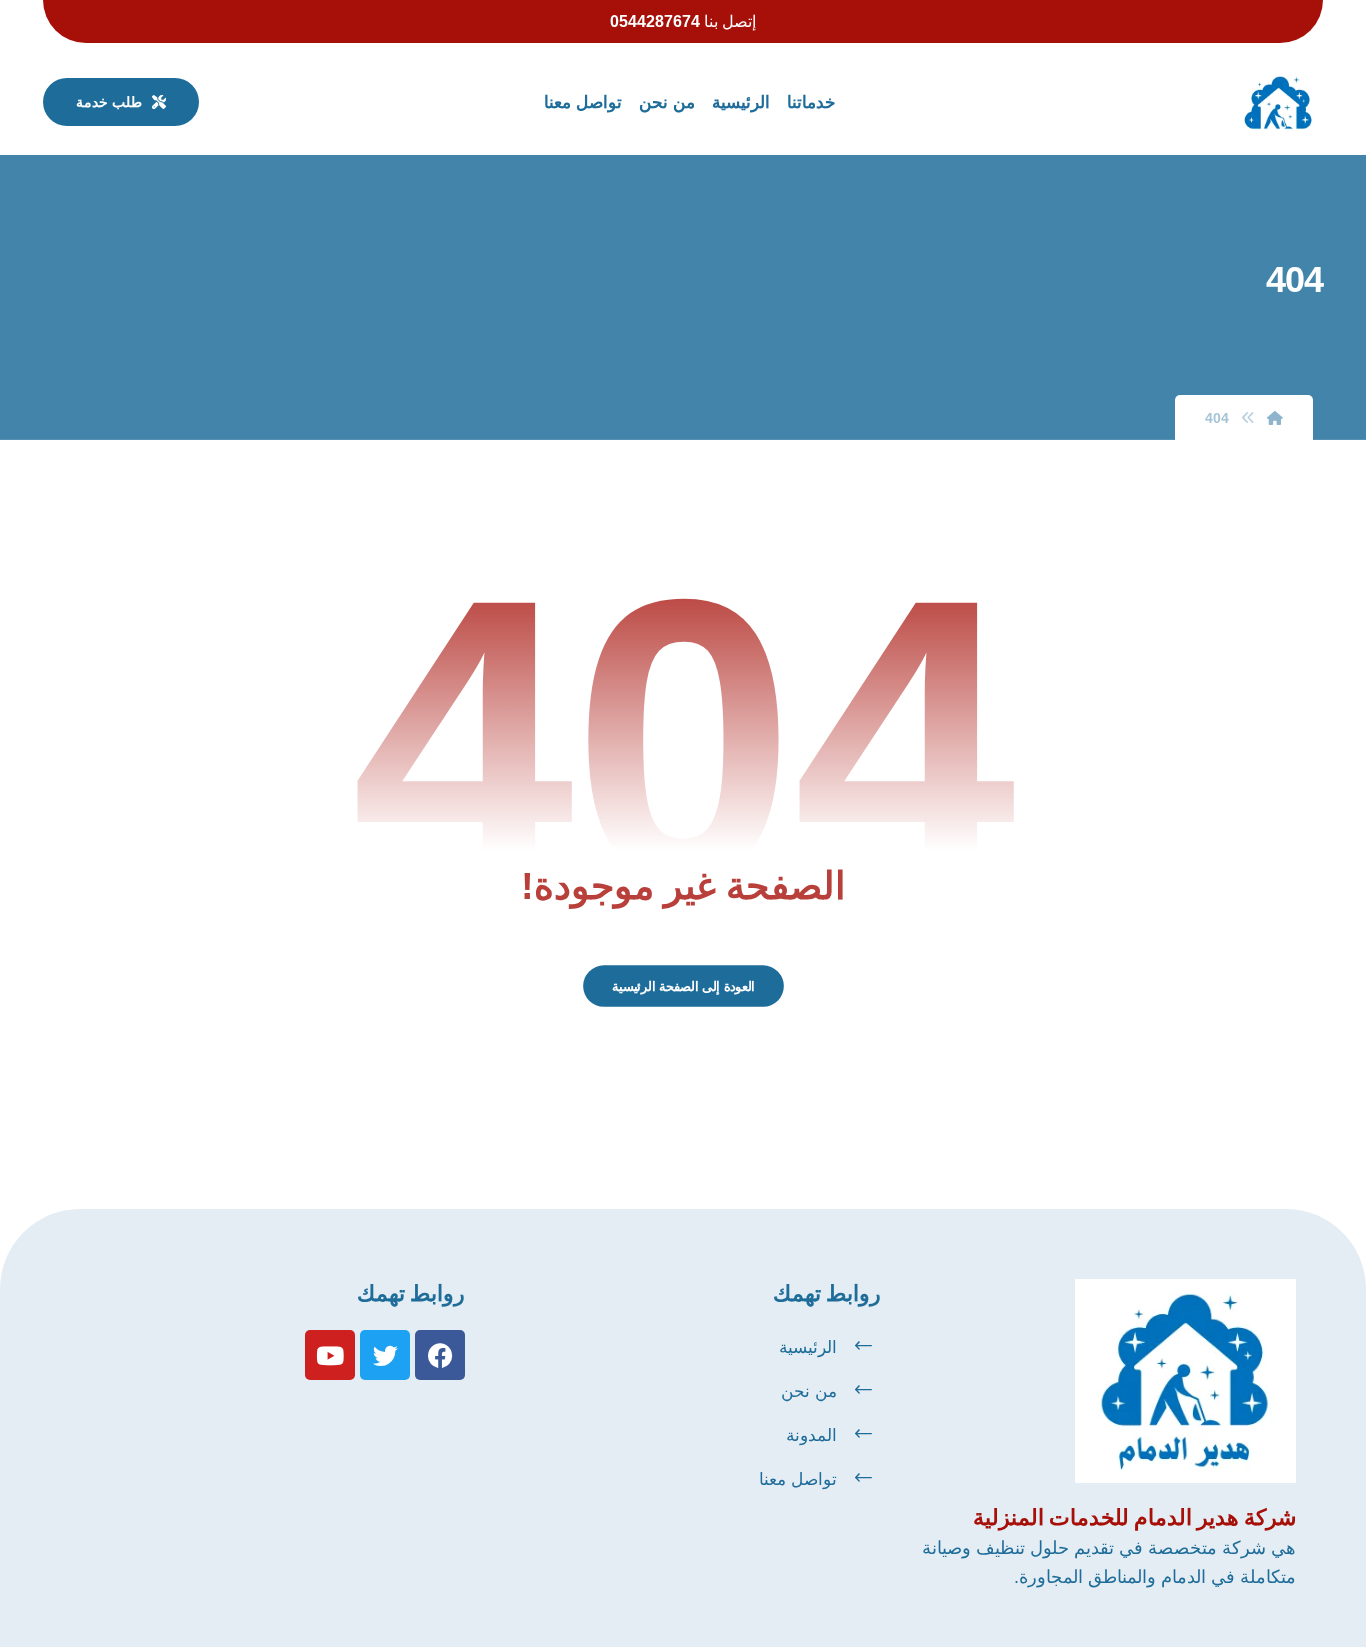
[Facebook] (440, 1355)
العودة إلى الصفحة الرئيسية (682, 986)
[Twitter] (385, 1355)
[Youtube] (330, 1355)
